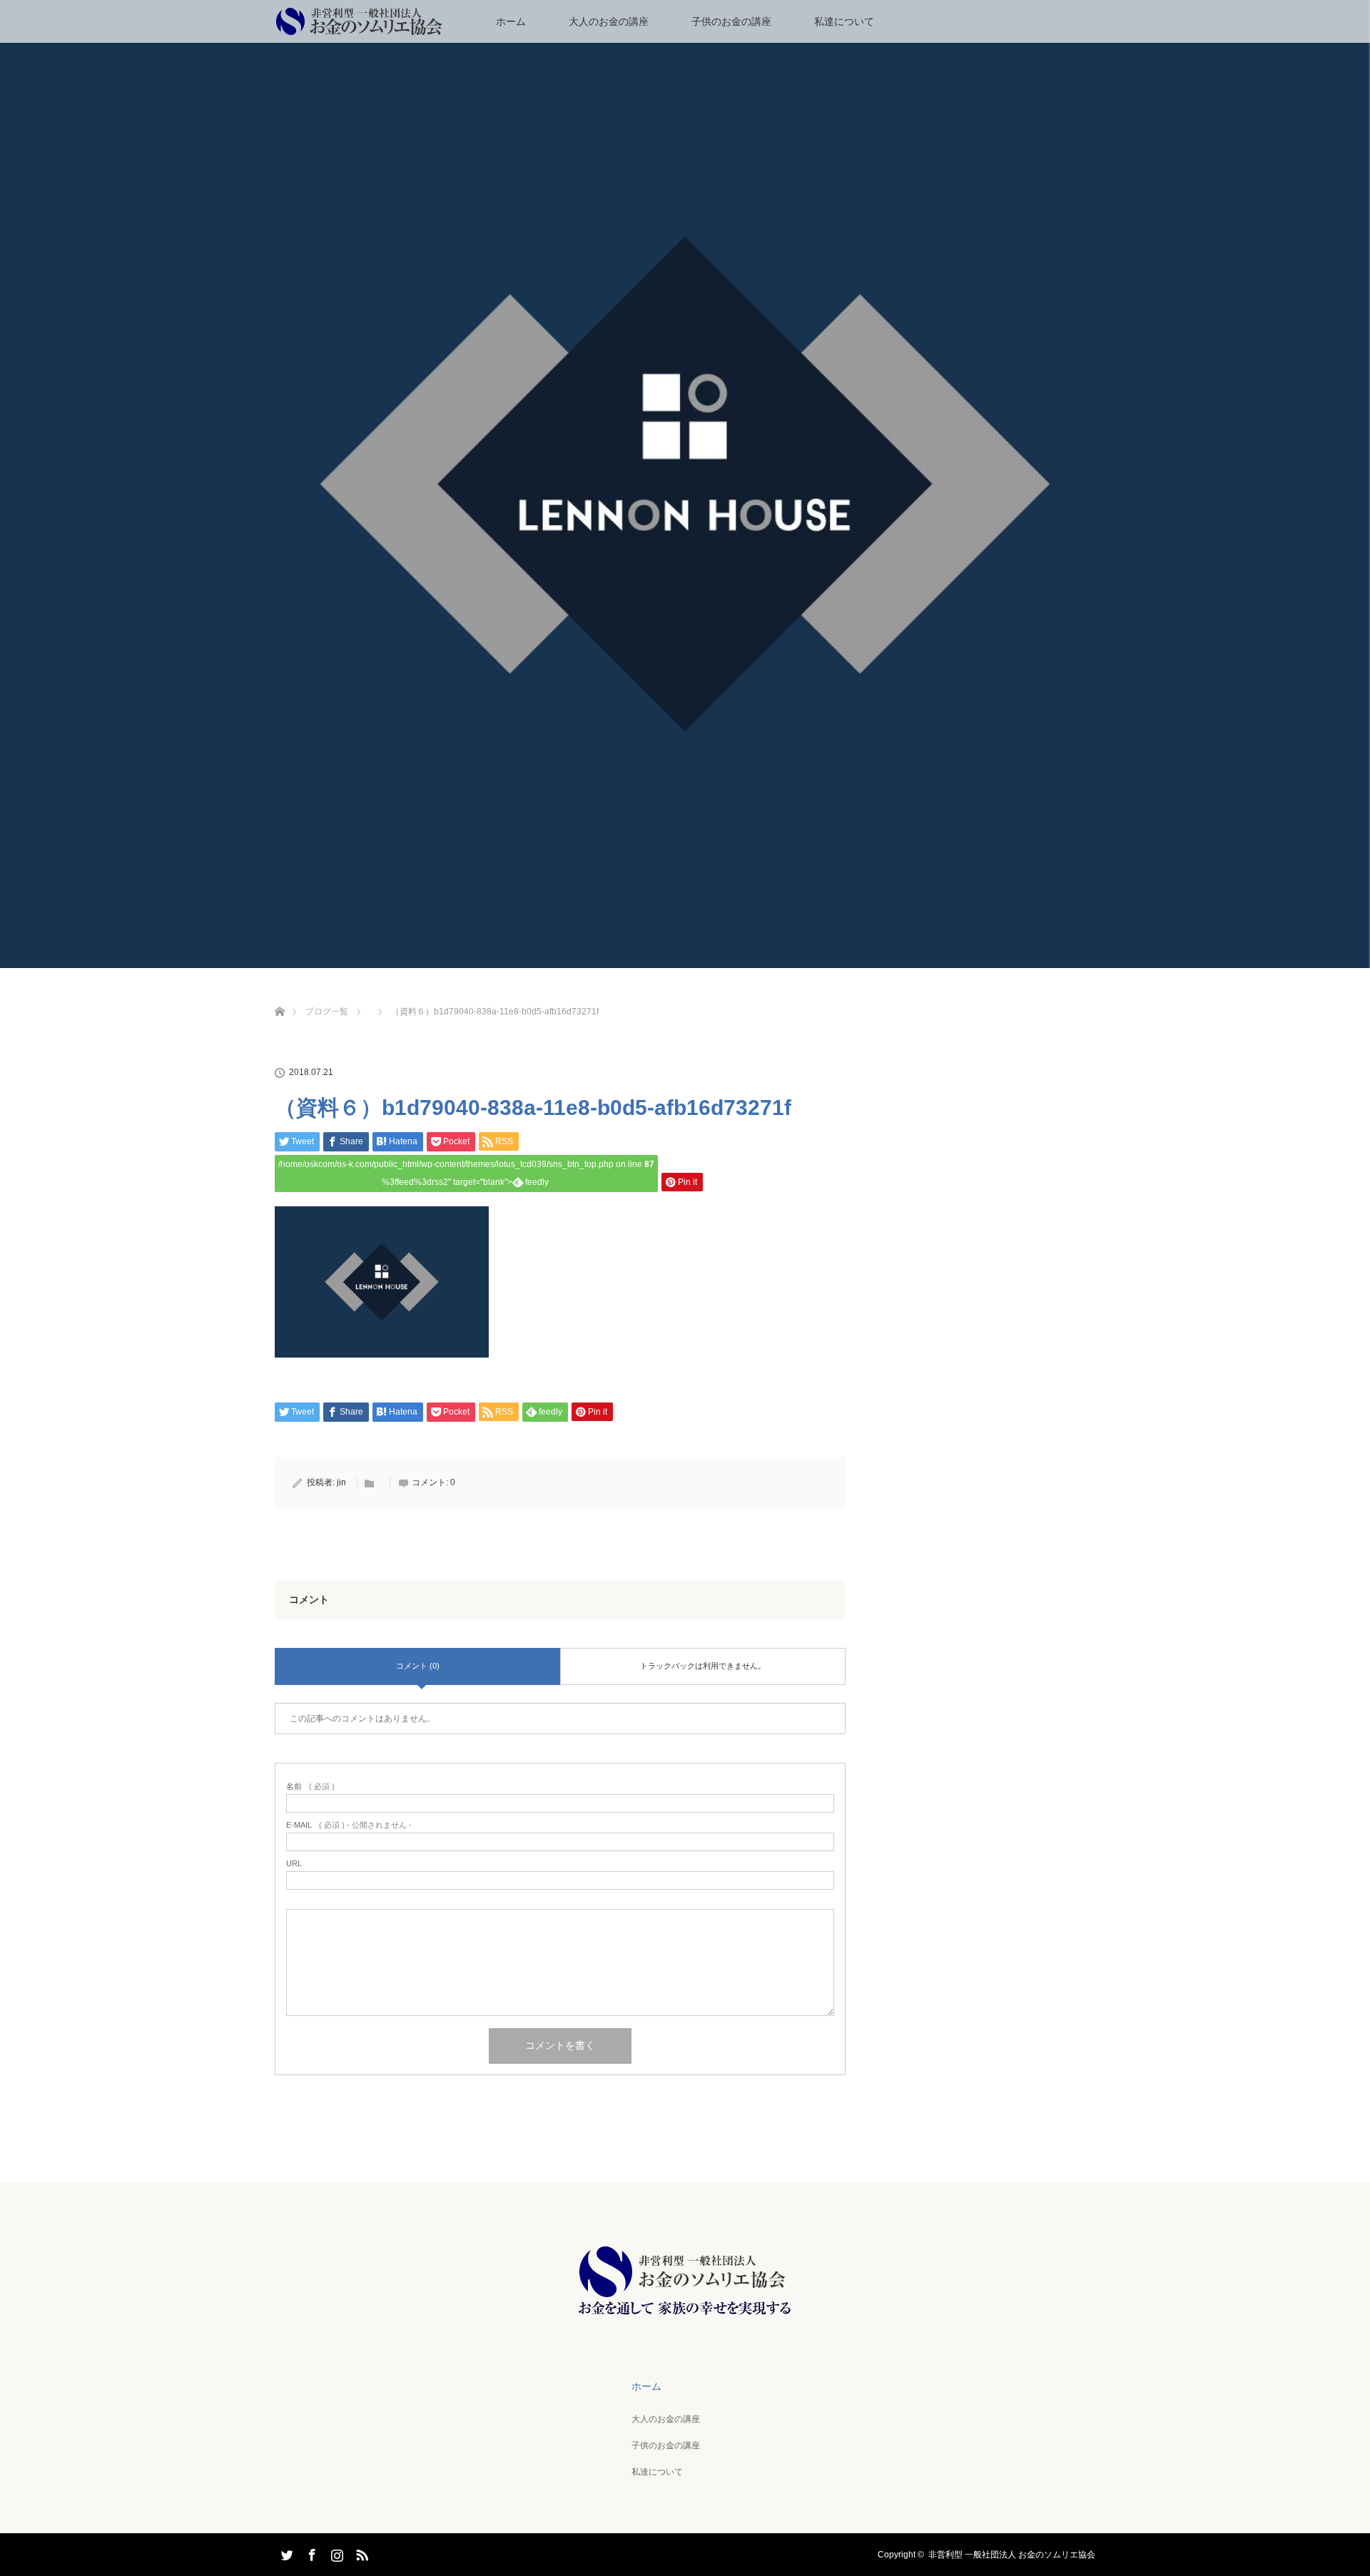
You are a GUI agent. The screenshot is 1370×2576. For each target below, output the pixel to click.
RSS (360, 2552)
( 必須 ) (310, 1787)
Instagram (335, 2552)
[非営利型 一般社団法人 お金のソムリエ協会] (685, 2315)
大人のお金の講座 (609, 21)
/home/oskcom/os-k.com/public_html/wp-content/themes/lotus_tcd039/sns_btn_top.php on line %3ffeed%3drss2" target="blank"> (466, 1173)
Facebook (310, 2552)
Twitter (285, 2552)
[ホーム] (279, 995)
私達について (844, 21)
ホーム (511, 21)
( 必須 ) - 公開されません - (349, 1825)
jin (341, 1482)
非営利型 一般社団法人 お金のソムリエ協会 (1012, 2555)
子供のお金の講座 (731, 21)
